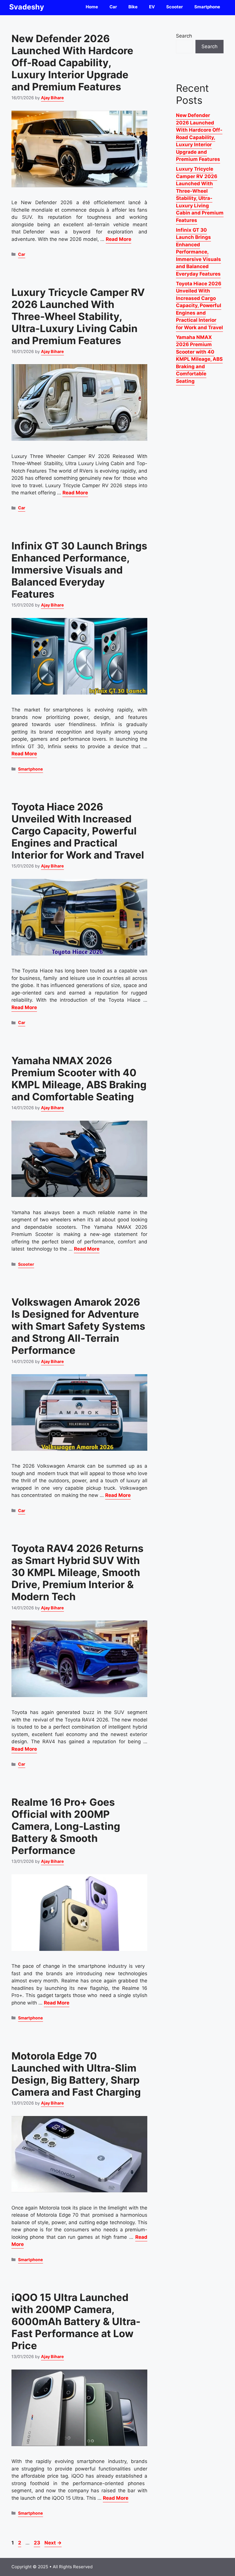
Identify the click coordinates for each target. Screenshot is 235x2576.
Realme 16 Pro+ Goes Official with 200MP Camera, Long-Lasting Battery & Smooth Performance (66, 1826)
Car (113, 7)
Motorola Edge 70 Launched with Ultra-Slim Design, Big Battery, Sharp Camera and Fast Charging (76, 2074)
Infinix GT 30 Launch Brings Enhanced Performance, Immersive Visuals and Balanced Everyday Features (79, 570)
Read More (119, 239)
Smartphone (207, 7)
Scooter (175, 7)
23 (38, 2543)
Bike (133, 7)
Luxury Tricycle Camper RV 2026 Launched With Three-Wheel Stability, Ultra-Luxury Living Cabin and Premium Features (78, 316)
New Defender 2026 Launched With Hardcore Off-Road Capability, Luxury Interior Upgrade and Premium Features (72, 63)
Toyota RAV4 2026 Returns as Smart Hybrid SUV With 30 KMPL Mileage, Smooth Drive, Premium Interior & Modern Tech (78, 1572)
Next (53, 2543)
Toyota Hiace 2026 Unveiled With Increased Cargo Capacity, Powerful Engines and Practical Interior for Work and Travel (78, 831)
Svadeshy (27, 7)
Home (92, 7)
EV (152, 7)
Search (184, 36)
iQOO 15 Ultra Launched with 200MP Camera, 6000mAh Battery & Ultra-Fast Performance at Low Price (76, 2321)
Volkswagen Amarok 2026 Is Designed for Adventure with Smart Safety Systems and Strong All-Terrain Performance (78, 1326)
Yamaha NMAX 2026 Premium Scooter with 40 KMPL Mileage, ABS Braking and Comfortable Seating (79, 1079)
